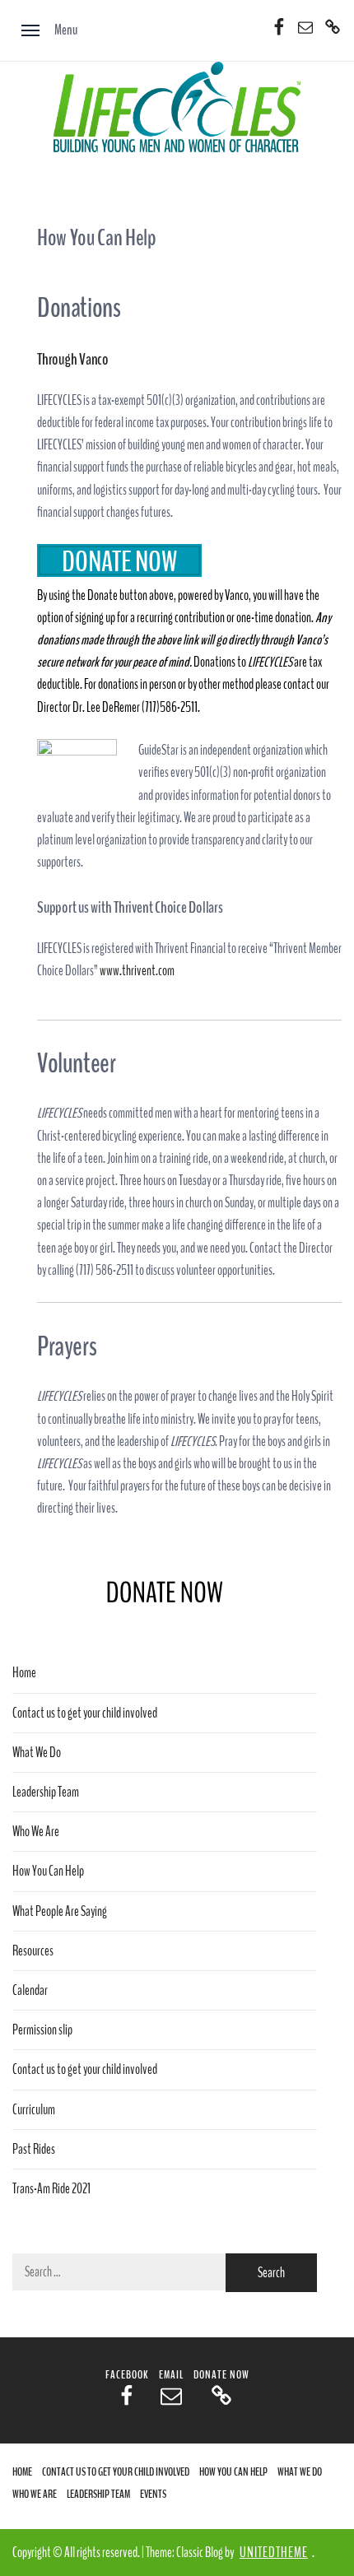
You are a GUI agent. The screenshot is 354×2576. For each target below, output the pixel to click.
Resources (33, 1951)
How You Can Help (48, 1871)
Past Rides (34, 2149)
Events (153, 2494)
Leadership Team (46, 1792)
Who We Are (36, 1832)
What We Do (37, 1753)
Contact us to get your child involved (85, 1713)
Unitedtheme (274, 2553)
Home (24, 1673)
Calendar (30, 1990)
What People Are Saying (60, 1911)
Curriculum (34, 2110)
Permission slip (42, 2030)
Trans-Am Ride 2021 (51, 2189)
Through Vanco (73, 359)
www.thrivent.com (137, 971)
